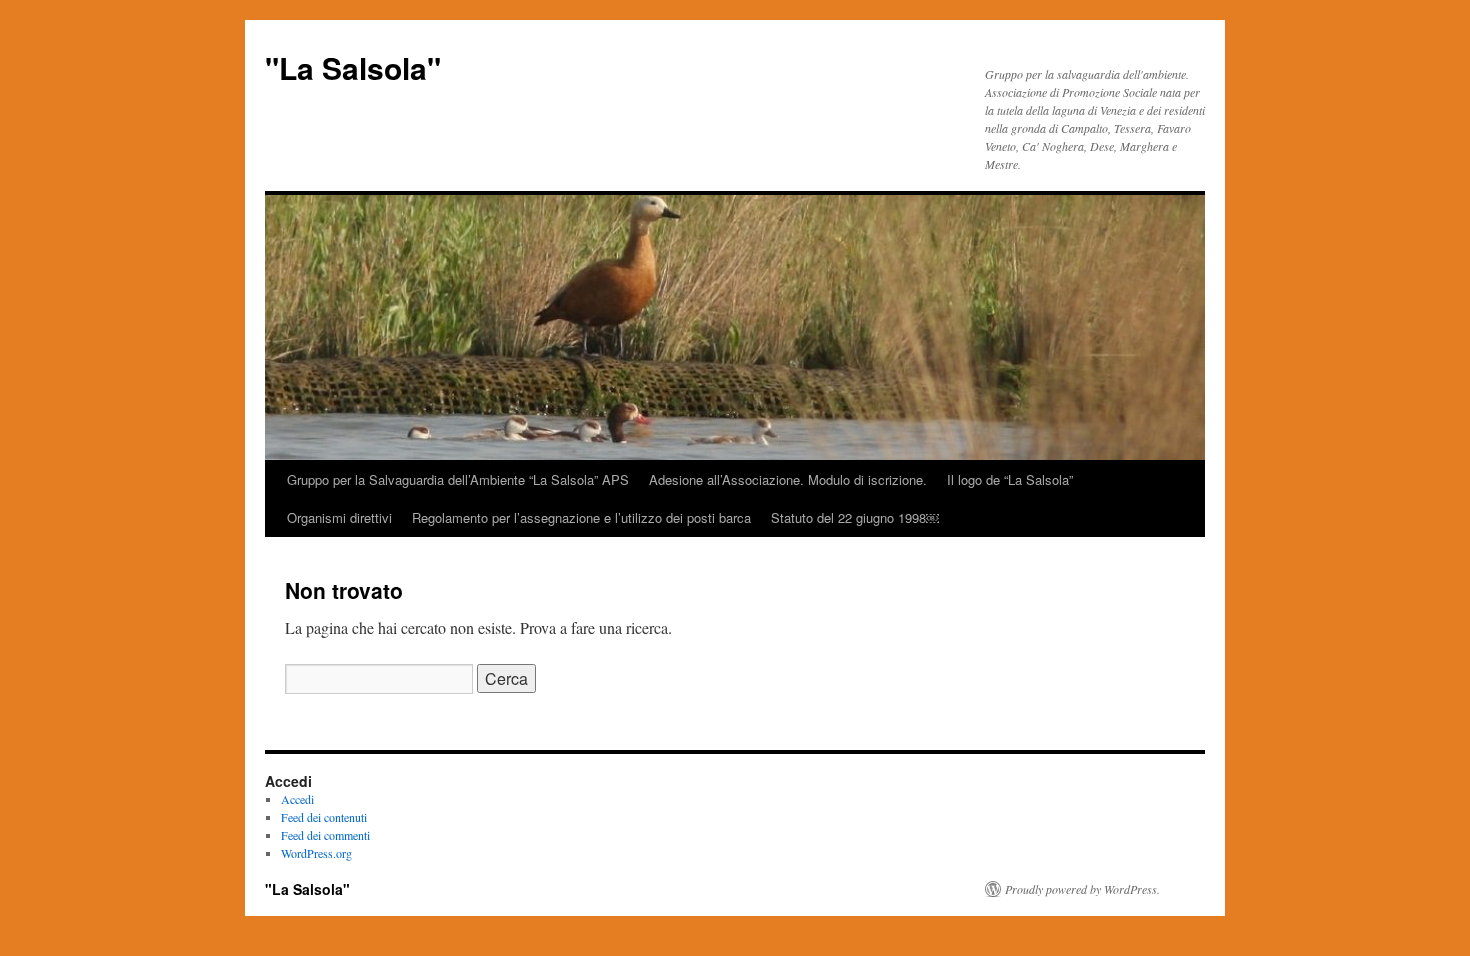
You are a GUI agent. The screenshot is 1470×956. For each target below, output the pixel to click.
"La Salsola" (353, 67)
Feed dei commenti (325, 835)
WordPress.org (316, 853)
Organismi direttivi (339, 517)
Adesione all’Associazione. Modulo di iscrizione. (788, 479)
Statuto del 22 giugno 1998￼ (855, 517)
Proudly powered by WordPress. (1082, 889)
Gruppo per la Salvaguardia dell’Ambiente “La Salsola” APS (458, 479)
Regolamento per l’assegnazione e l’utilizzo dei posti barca (581, 517)
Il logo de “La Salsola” (1010, 479)
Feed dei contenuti (324, 817)
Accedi (297, 799)
